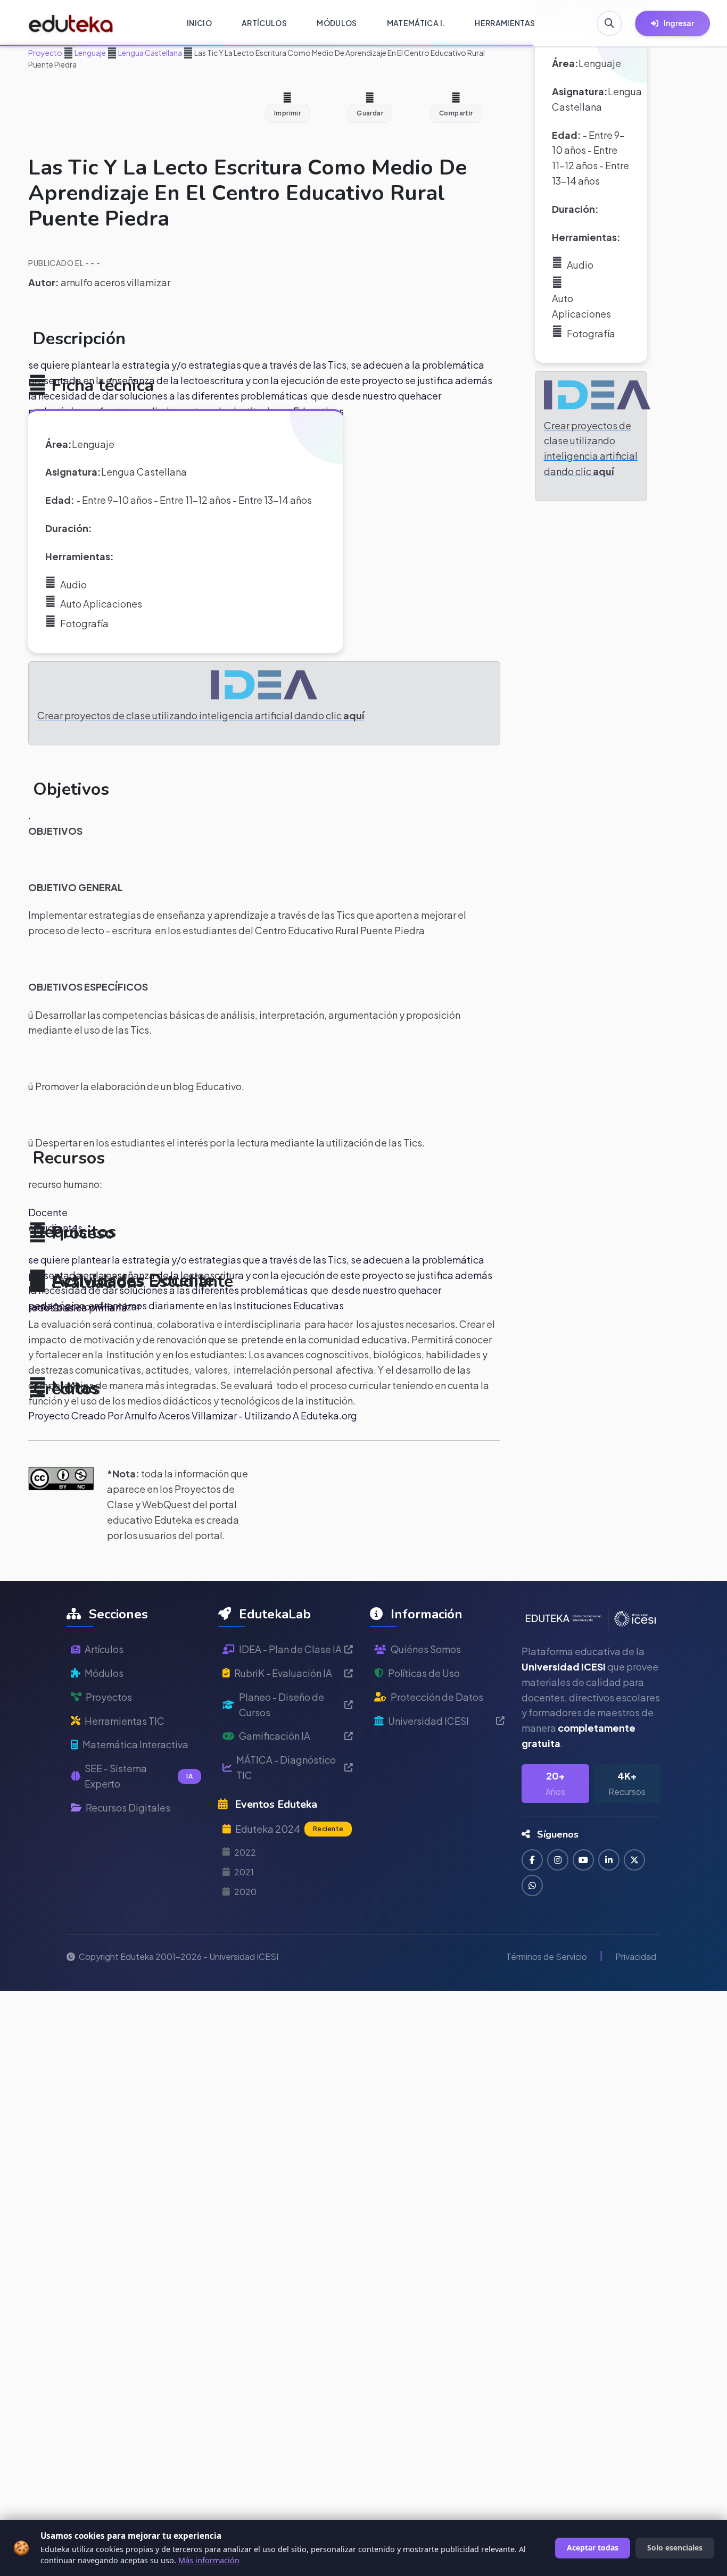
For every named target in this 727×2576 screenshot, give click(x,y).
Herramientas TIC (125, 1721)
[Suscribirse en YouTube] (583, 1860)
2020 (245, 1892)
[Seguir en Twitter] (634, 1860)
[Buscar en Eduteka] (609, 23)
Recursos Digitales (128, 1808)
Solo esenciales (675, 2548)
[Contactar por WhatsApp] (532, 1885)
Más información (209, 2560)
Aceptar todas (593, 2548)
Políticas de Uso (424, 1673)
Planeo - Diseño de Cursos (282, 1705)
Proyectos (109, 1697)
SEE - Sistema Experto (139, 1776)
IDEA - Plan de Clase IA (290, 1649)
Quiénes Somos (426, 1649)
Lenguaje (90, 53)
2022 (245, 1852)
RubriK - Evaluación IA (283, 1673)
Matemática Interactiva (135, 1744)
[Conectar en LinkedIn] (609, 1860)
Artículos (104, 1649)
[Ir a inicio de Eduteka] (71, 23)
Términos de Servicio (547, 1956)
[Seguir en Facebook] (532, 1860)
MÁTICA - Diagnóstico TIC (286, 1767)
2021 (244, 1872)
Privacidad (636, 1956)
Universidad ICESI (428, 1721)
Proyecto (45, 53)
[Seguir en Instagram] (558, 1860)
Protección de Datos (437, 1697)
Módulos (104, 1673)
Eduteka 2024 (289, 1829)
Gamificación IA (275, 1736)
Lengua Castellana (150, 53)
